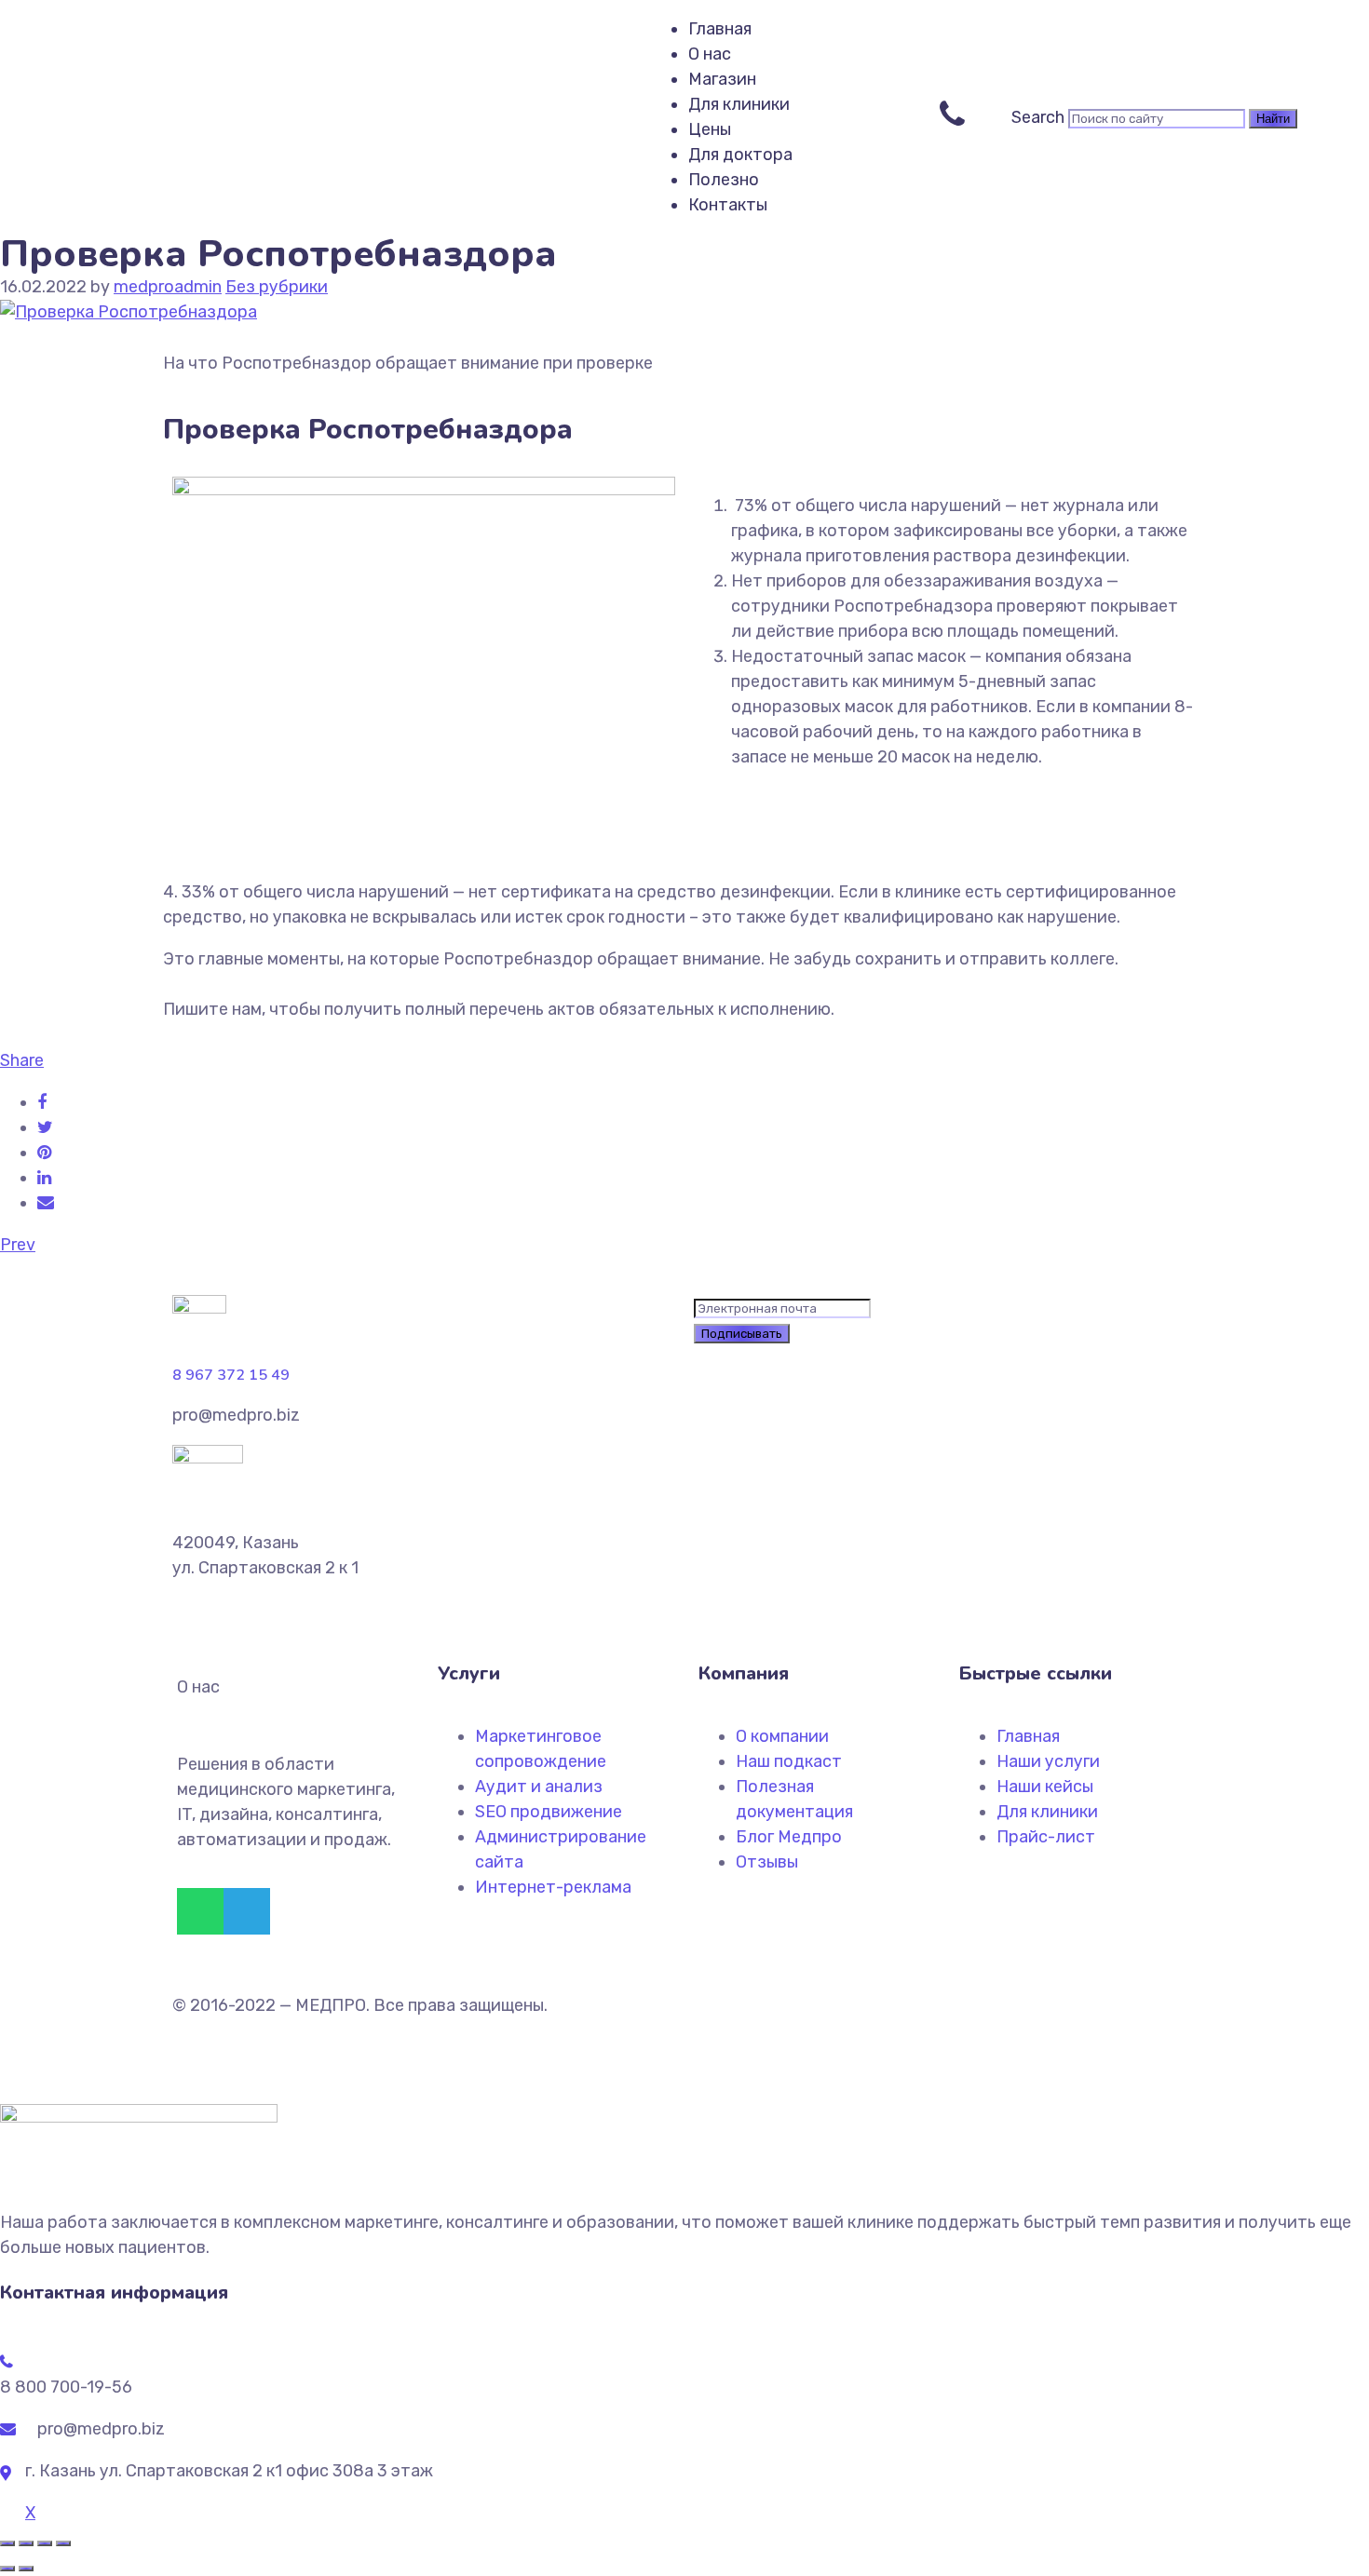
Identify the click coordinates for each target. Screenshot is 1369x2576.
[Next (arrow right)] (26, 2569)
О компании (782, 1736)
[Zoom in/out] (63, 2543)
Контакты (728, 205)
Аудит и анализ (539, 1787)
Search (1038, 117)
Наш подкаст (789, 1761)
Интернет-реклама (553, 1887)
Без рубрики (277, 287)
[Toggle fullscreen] (45, 2543)
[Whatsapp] (200, 1911)
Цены (710, 129)
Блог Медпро (789, 1837)
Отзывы (767, 1862)
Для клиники (739, 104)
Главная (720, 29)
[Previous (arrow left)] (7, 2569)
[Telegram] (247, 1911)
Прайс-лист (1046, 1837)
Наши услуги (1048, 1761)
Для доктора (740, 155)
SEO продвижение (549, 1812)
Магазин (722, 79)
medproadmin (168, 287)
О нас (710, 54)
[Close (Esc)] (7, 2543)
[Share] (26, 2543)
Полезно (724, 180)
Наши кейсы (1045, 1787)
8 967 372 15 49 (231, 1375)
